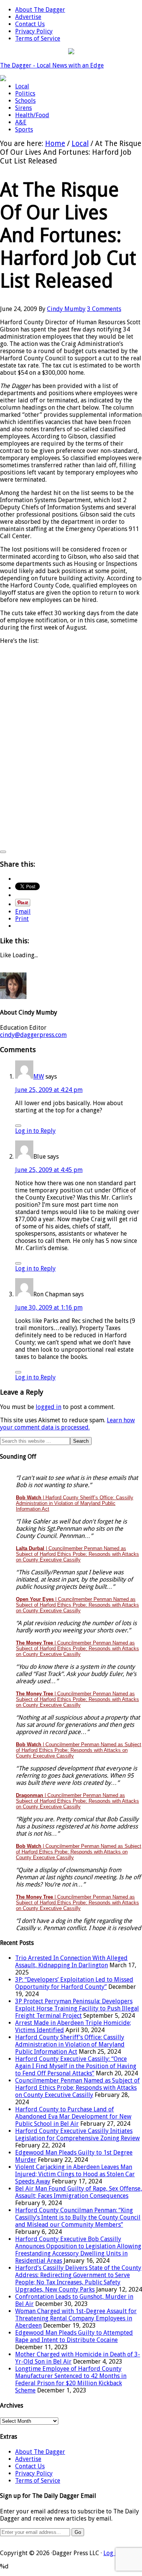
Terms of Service (38, 2481)
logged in (48, 1407)
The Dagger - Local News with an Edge (52, 65)
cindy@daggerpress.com (33, 1035)
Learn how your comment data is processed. (67, 1424)
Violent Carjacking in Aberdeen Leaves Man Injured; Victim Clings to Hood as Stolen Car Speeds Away (75, 2174)
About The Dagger (40, 2452)
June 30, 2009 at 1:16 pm (49, 1308)
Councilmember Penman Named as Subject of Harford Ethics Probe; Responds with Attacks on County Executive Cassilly (77, 2088)
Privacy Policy (34, 2473)
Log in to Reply (35, 1131)
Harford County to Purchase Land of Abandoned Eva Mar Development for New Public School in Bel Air (73, 2117)
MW (39, 1077)
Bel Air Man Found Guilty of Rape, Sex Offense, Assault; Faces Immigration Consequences (79, 2192)
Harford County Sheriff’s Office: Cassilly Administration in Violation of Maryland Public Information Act (70, 2044)
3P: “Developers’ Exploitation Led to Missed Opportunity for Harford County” (74, 1983)
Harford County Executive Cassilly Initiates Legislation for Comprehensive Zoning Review (77, 2135)
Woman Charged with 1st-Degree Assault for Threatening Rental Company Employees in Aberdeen (76, 2318)
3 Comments (104, 309)
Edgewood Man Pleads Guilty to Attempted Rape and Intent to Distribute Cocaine (74, 2336)
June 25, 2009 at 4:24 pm (49, 1090)
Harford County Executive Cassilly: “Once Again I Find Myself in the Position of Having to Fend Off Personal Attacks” (76, 2066)
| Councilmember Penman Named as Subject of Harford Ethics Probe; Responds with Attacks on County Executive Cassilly (77, 1554)
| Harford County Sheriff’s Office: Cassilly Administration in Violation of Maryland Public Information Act (75, 1503)
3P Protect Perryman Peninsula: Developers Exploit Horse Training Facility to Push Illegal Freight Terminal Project (77, 2008)
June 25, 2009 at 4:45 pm (49, 1170)
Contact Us (30, 2466)
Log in (112, 2553)
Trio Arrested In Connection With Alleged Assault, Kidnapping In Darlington (71, 1962)
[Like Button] (3, 852)
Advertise (28, 2459)
